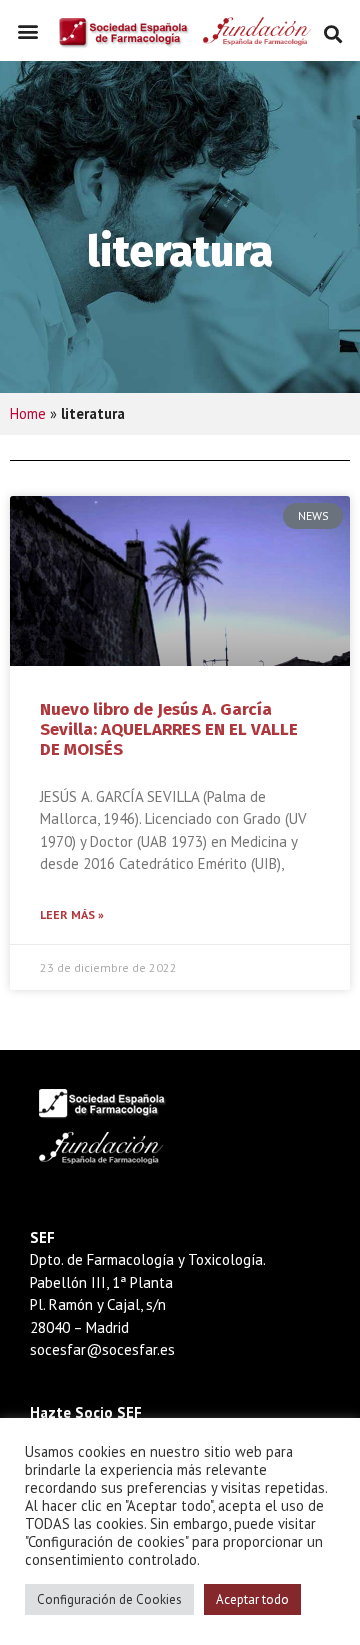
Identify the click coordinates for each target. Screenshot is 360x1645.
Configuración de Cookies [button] (109, 1599)
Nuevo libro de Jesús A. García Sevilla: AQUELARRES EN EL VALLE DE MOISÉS (169, 730)
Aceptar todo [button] (252, 1599)
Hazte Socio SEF (86, 1412)
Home (28, 413)
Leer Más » (72, 914)
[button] (27, 31)
